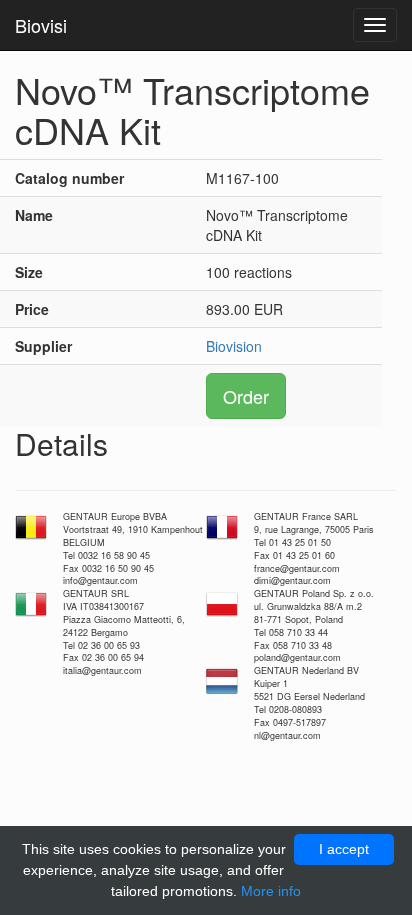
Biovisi (41, 25)
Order (246, 396)
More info (271, 891)
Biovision (234, 346)
